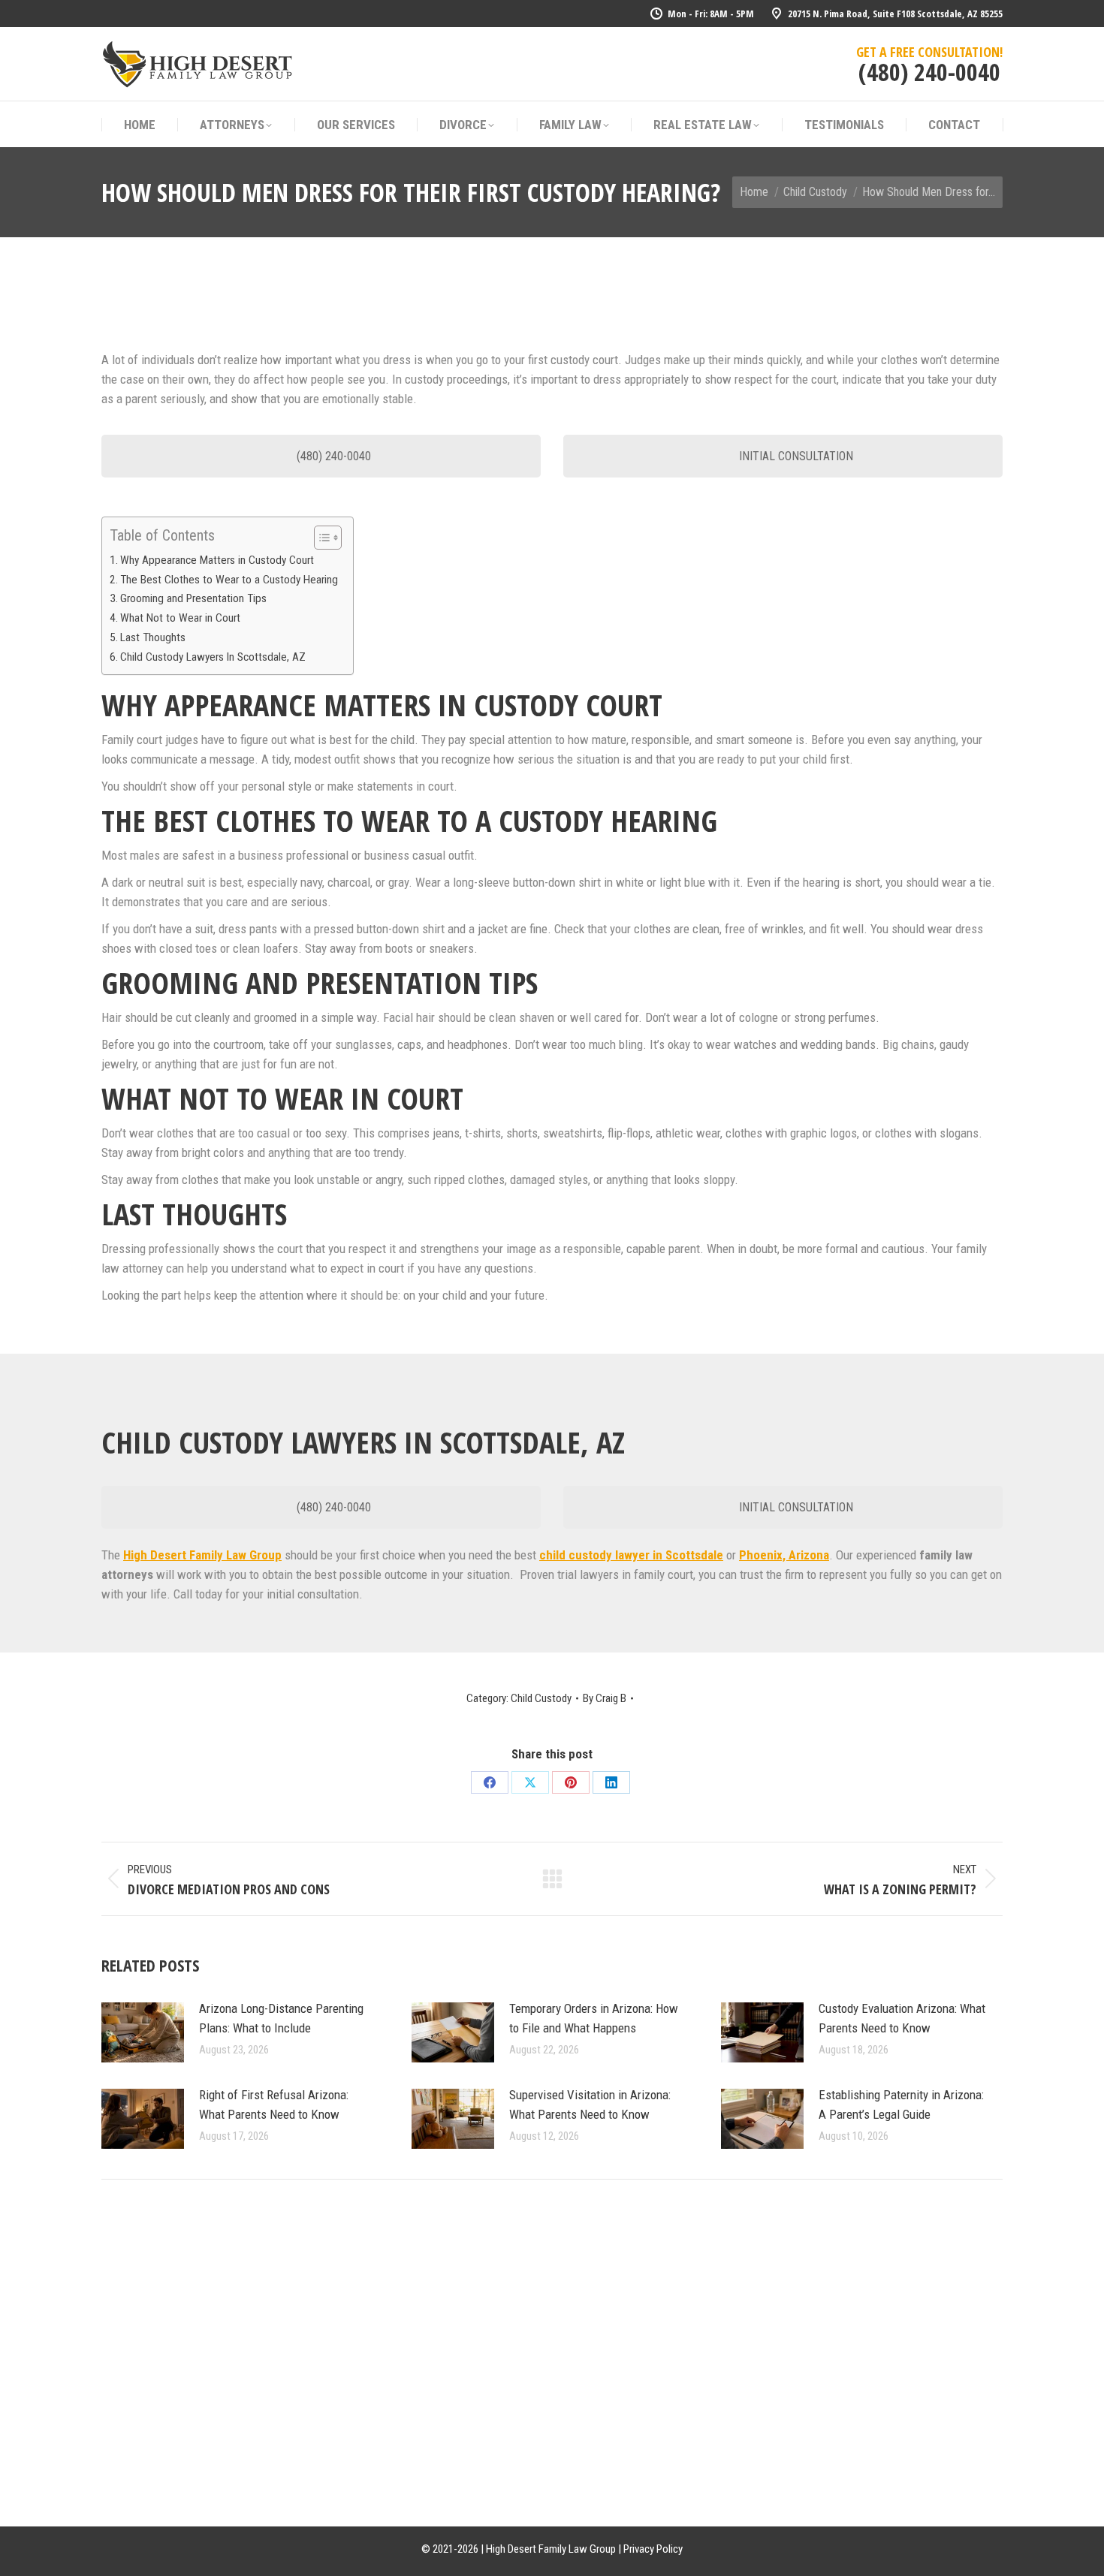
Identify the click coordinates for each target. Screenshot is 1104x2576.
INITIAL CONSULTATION (795, 456)
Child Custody (541, 1698)
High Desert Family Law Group (202, 1555)
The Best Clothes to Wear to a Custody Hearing (229, 580)
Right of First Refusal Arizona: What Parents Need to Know (274, 2104)
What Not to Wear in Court (180, 618)
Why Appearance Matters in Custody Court (217, 560)
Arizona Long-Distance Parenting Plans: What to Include (281, 2018)
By (605, 1698)
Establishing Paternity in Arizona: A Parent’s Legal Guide (901, 2104)
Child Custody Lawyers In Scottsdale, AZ (213, 657)
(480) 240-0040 (929, 72)
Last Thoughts (153, 637)
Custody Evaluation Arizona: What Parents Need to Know (902, 2018)
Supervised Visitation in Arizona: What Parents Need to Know (590, 2104)
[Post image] (143, 2032)
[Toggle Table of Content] (320, 538)
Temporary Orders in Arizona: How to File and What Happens (594, 2018)
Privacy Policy (653, 2549)
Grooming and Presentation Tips (193, 598)
